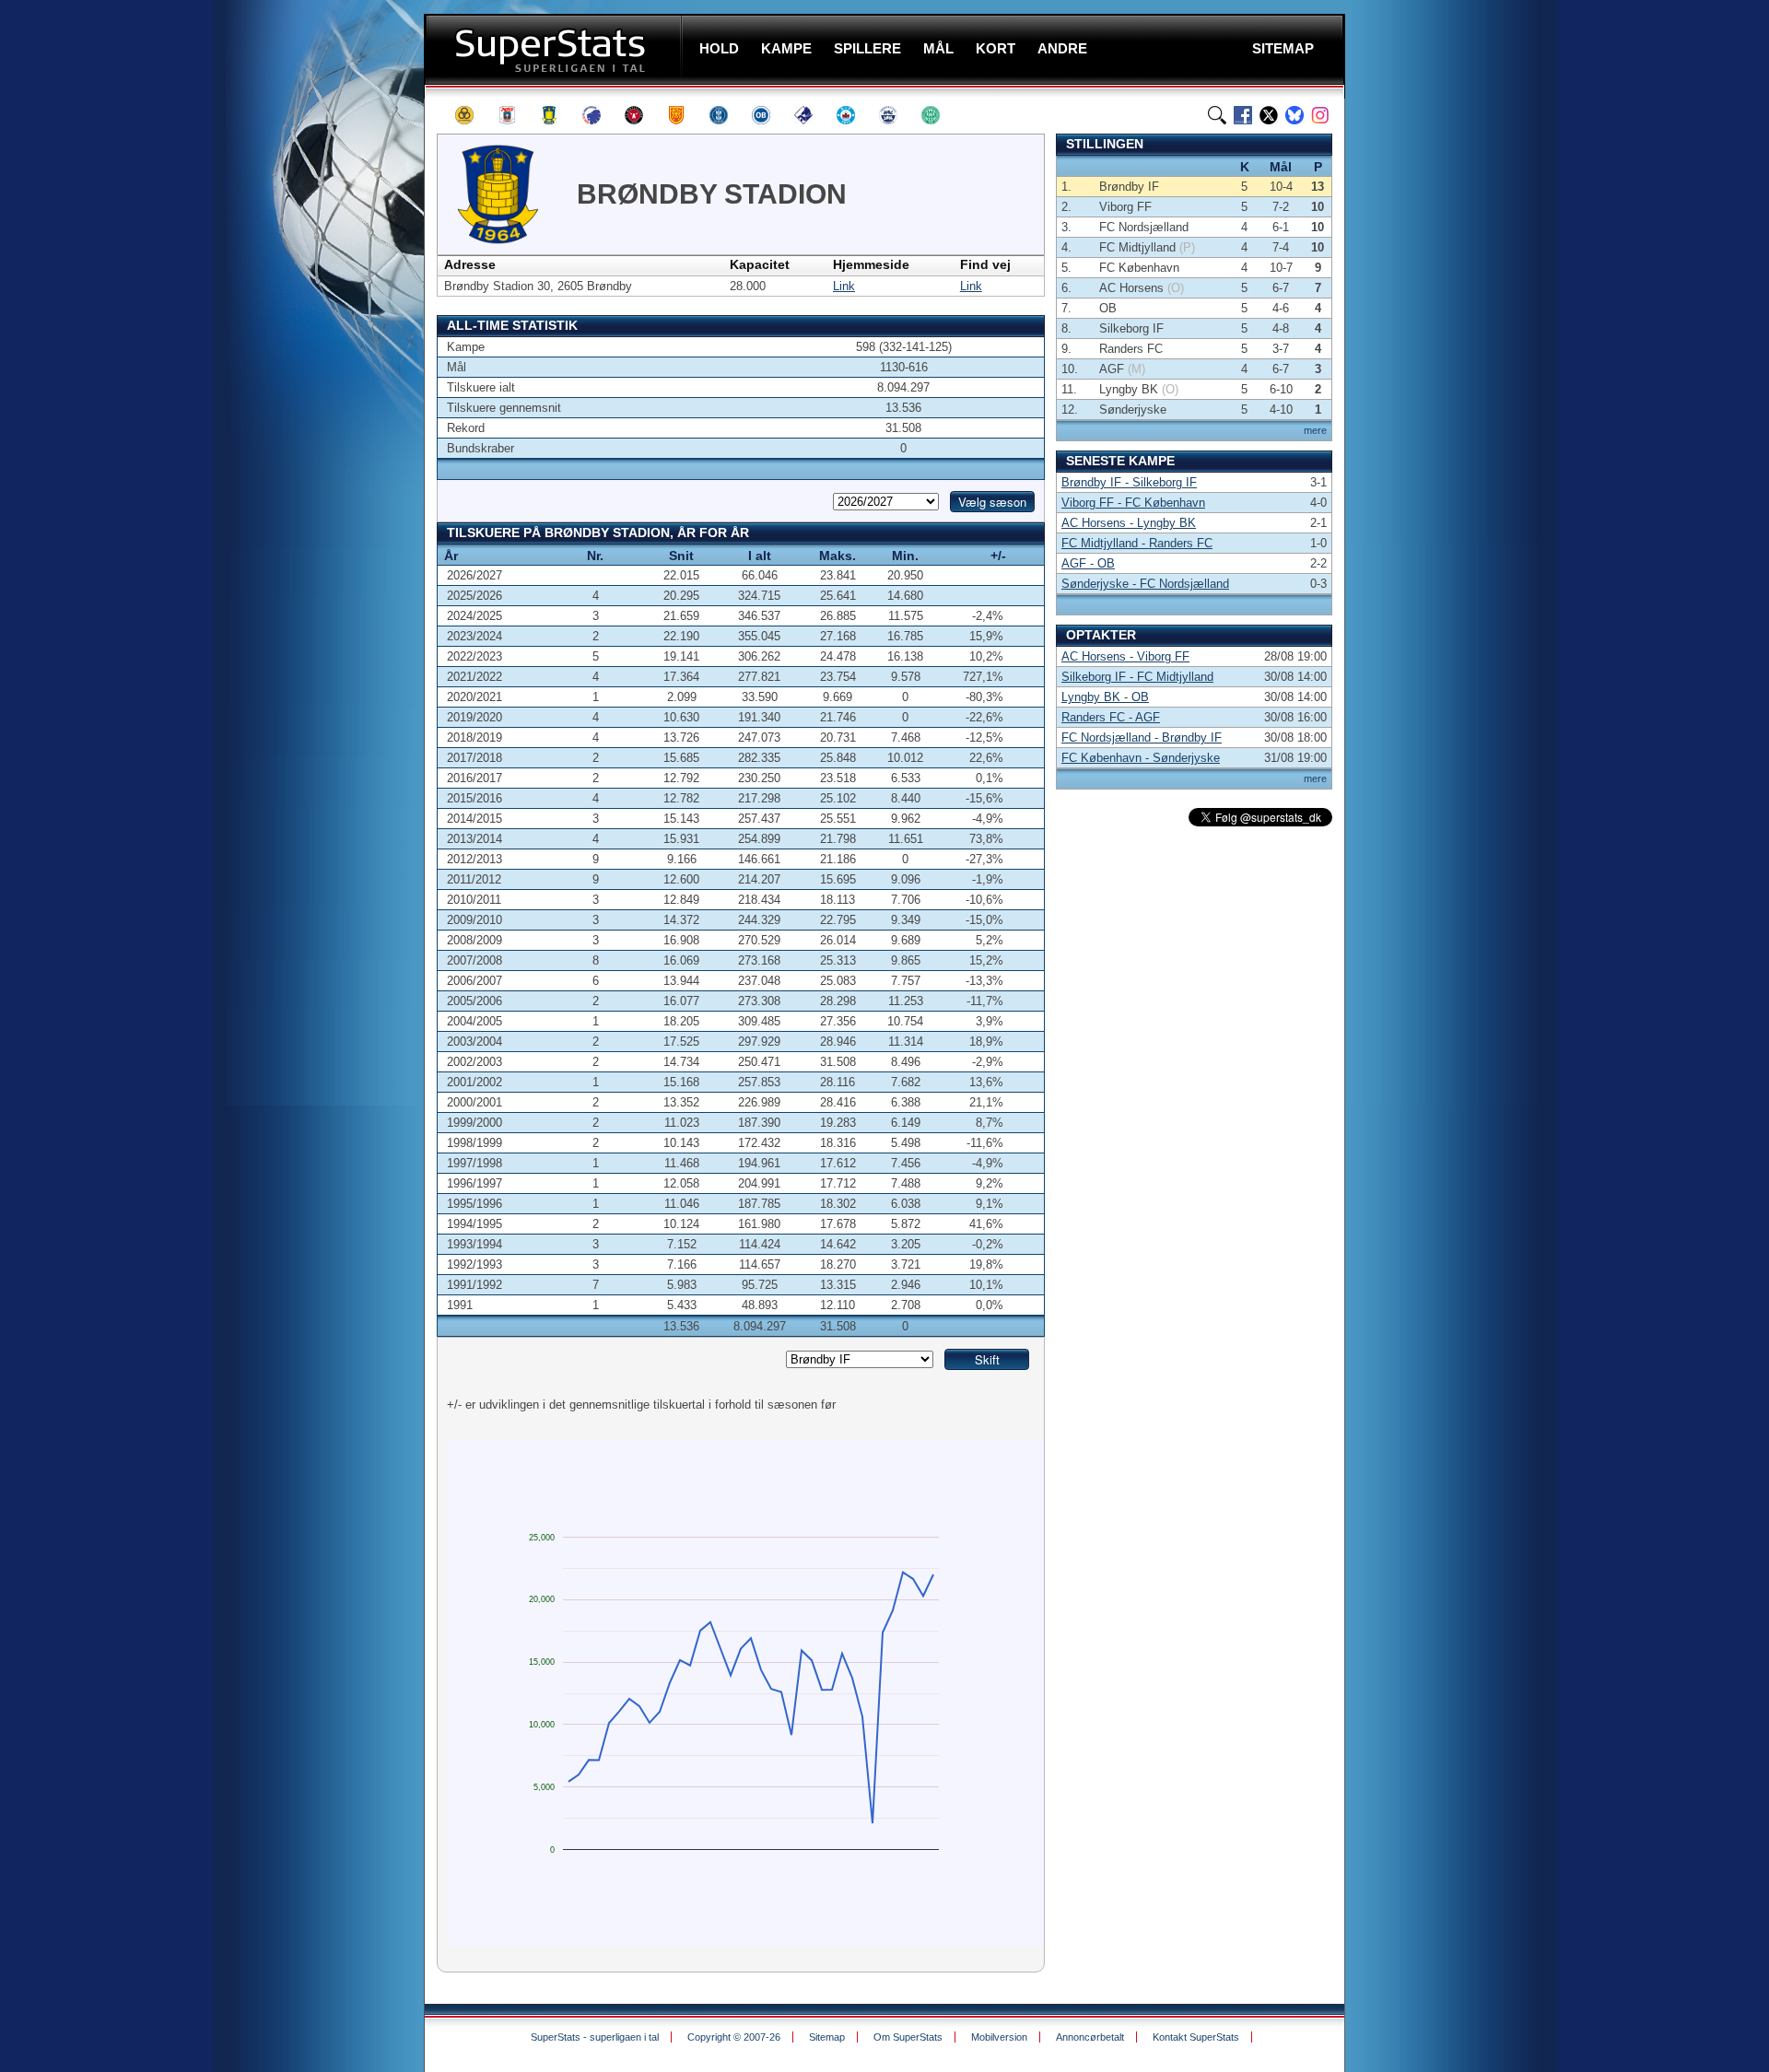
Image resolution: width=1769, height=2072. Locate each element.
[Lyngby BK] (727, 115)
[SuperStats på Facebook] (1243, 115)
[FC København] (600, 115)
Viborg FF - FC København (1133, 503)
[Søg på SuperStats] (1217, 115)
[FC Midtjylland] (642, 115)
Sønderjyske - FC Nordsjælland (1145, 584)
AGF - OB (1088, 563)
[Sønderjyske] (896, 115)
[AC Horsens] (473, 115)
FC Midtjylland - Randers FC (1137, 543)
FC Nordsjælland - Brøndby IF (1142, 737)
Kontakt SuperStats (1196, 2037)
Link (844, 286)
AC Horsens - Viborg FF (1125, 656)
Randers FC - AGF (1111, 717)
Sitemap (827, 2037)
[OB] (769, 115)
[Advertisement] (313, 364)
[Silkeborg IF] (854, 115)
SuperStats (555, 49)
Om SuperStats (908, 2037)
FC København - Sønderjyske (1141, 758)
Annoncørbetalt (1090, 2037)
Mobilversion (999, 2037)
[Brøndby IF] (557, 115)
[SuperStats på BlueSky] (1295, 115)
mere (1315, 430)
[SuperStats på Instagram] (1320, 115)
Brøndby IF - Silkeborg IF (1129, 482)
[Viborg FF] (939, 115)
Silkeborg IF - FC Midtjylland (1137, 677)
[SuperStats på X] (1269, 115)
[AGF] (515, 115)
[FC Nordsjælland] (685, 115)
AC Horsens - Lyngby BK (1129, 523)
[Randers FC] (812, 115)
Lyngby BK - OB (1105, 697)
